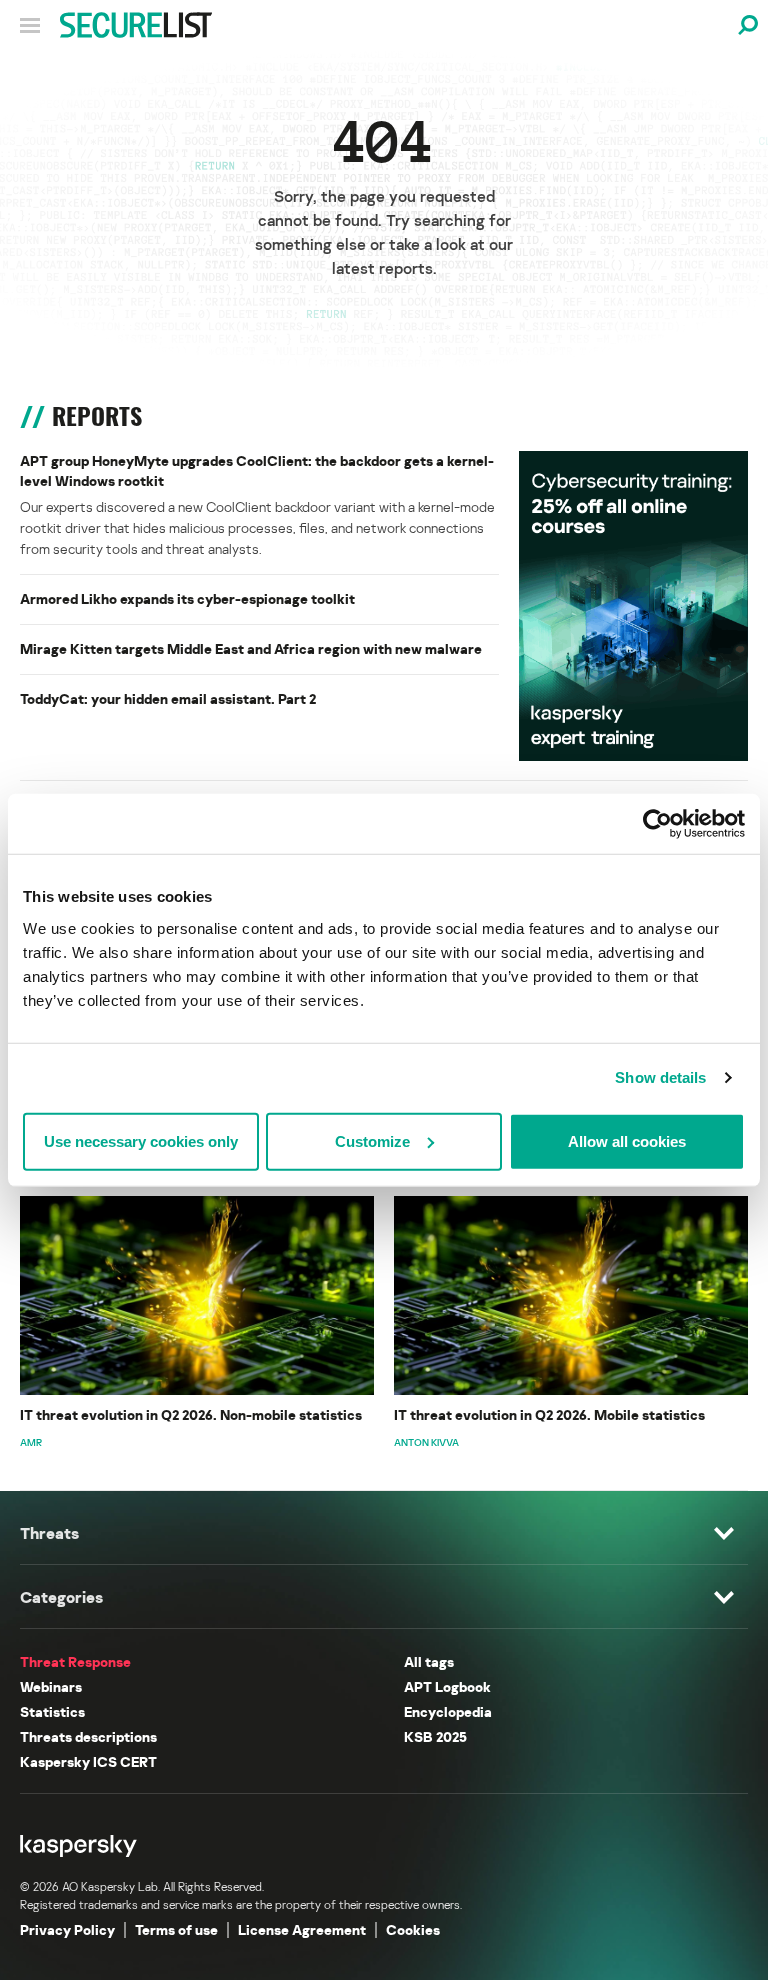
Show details (660, 1077)
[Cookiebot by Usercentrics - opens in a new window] (657, 824)
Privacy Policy (67, 1929)
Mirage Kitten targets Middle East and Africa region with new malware (251, 648)
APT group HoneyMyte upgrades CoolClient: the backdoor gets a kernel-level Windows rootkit (257, 470)
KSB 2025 (435, 1736)
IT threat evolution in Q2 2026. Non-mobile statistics (191, 1414)
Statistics (52, 1711)
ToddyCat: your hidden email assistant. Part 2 (168, 698)
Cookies (413, 1929)
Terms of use (176, 1929)
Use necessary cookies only (141, 1140)
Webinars (51, 1686)
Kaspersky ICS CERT (88, 1761)
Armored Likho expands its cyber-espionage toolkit (187, 598)
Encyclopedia (448, 1711)
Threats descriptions (88, 1736)
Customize (372, 1140)
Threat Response (75, 1661)
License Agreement (302, 1929)
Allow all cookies (627, 1140)
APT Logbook (447, 1686)
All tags (429, 1661)
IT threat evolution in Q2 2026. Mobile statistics (549, 1414)
